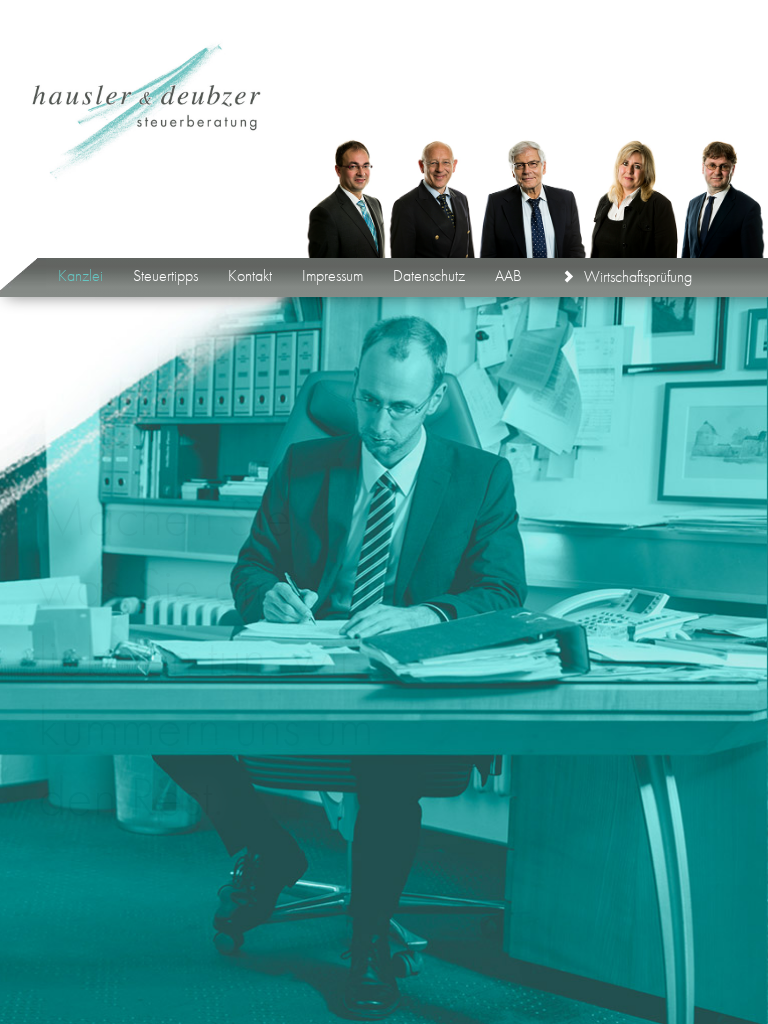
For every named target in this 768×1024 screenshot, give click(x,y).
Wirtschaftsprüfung (638, 269)
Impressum (332, 269)
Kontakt (250, 269)
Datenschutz (429, 269)
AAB (508, 269)
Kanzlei (80, 269)
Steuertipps (165, 269)
